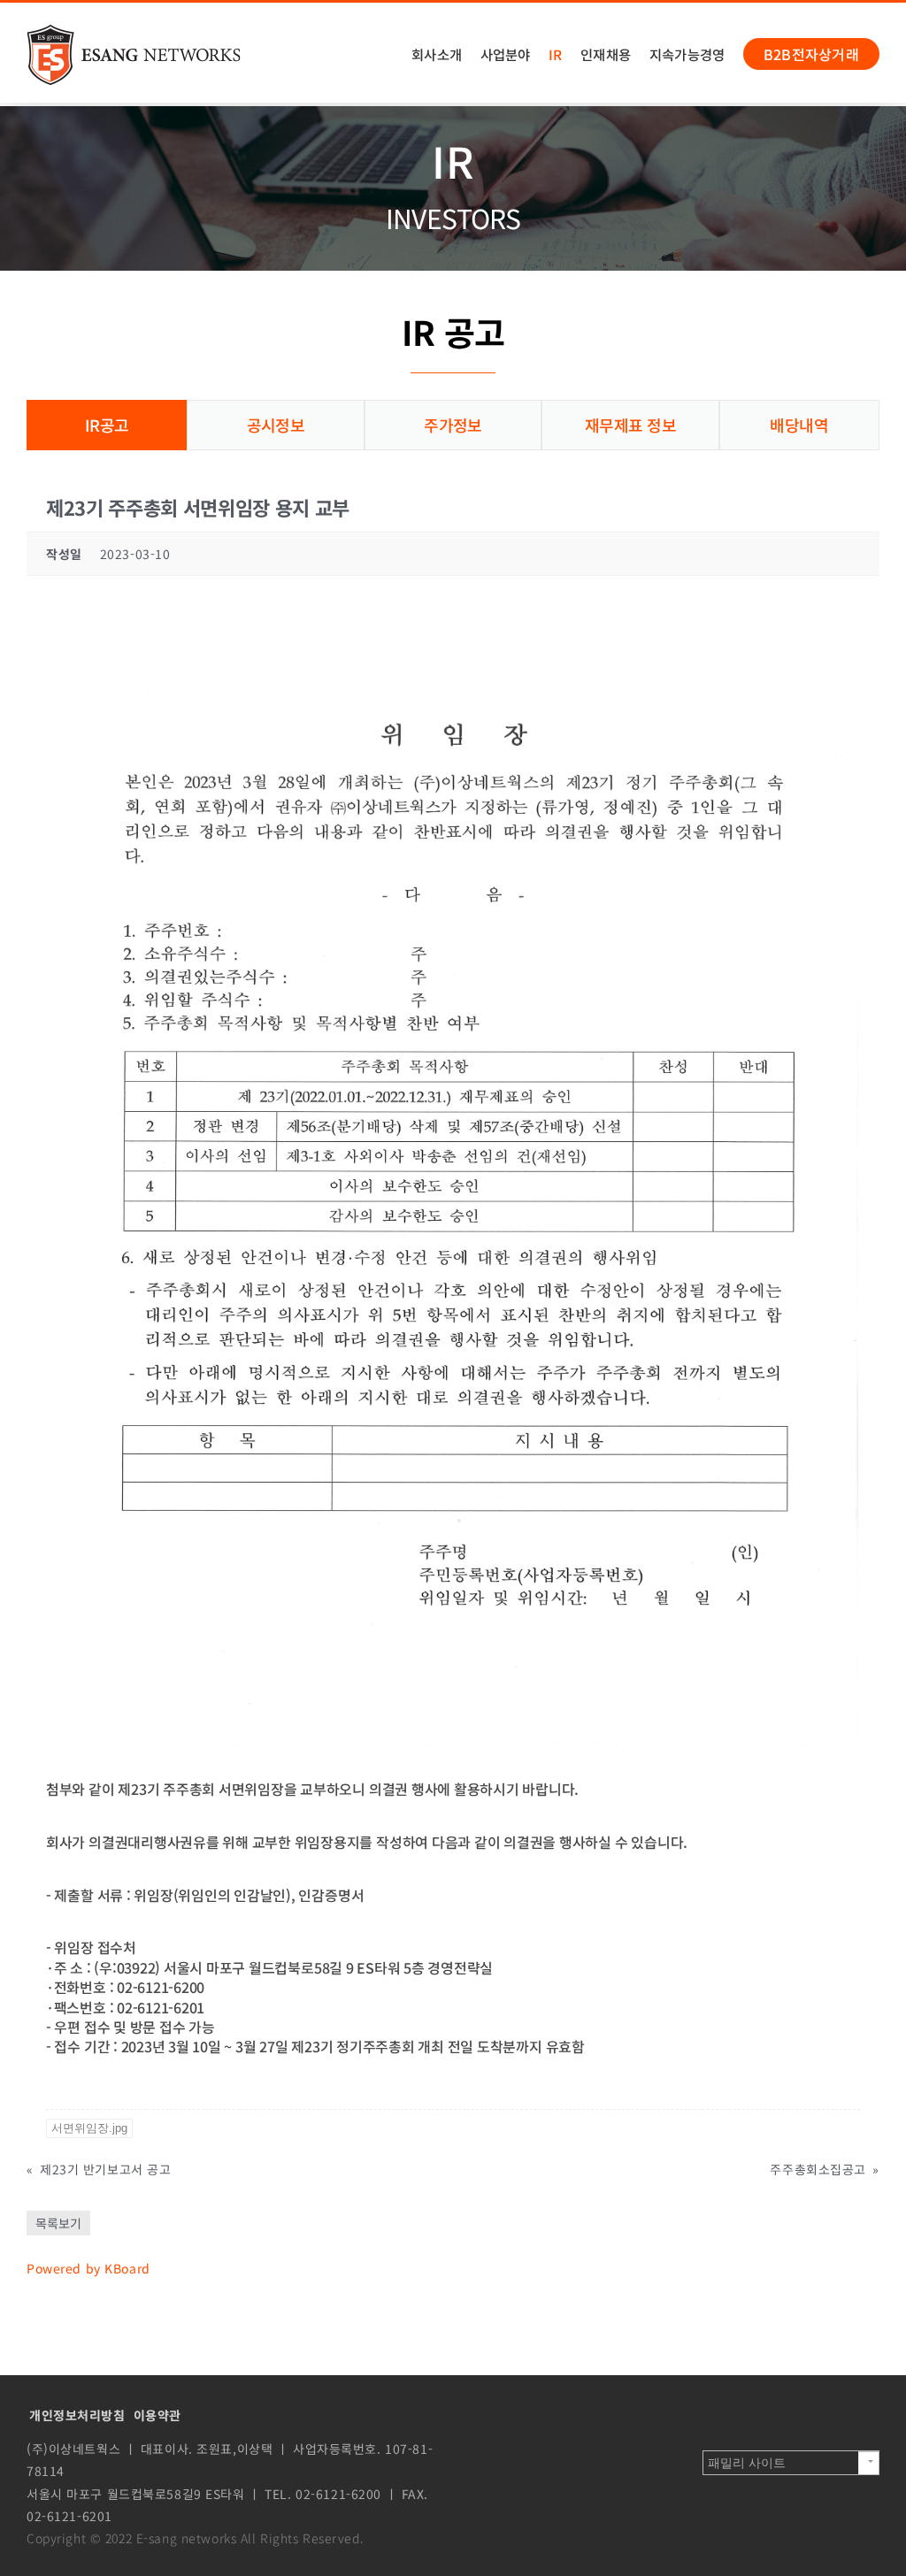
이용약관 (157, 2415)
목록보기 (58, 2223)
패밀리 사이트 (747, 2463)
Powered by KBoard (88, 2268)
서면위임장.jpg (89, 2128)
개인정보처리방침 (77, 2415)
